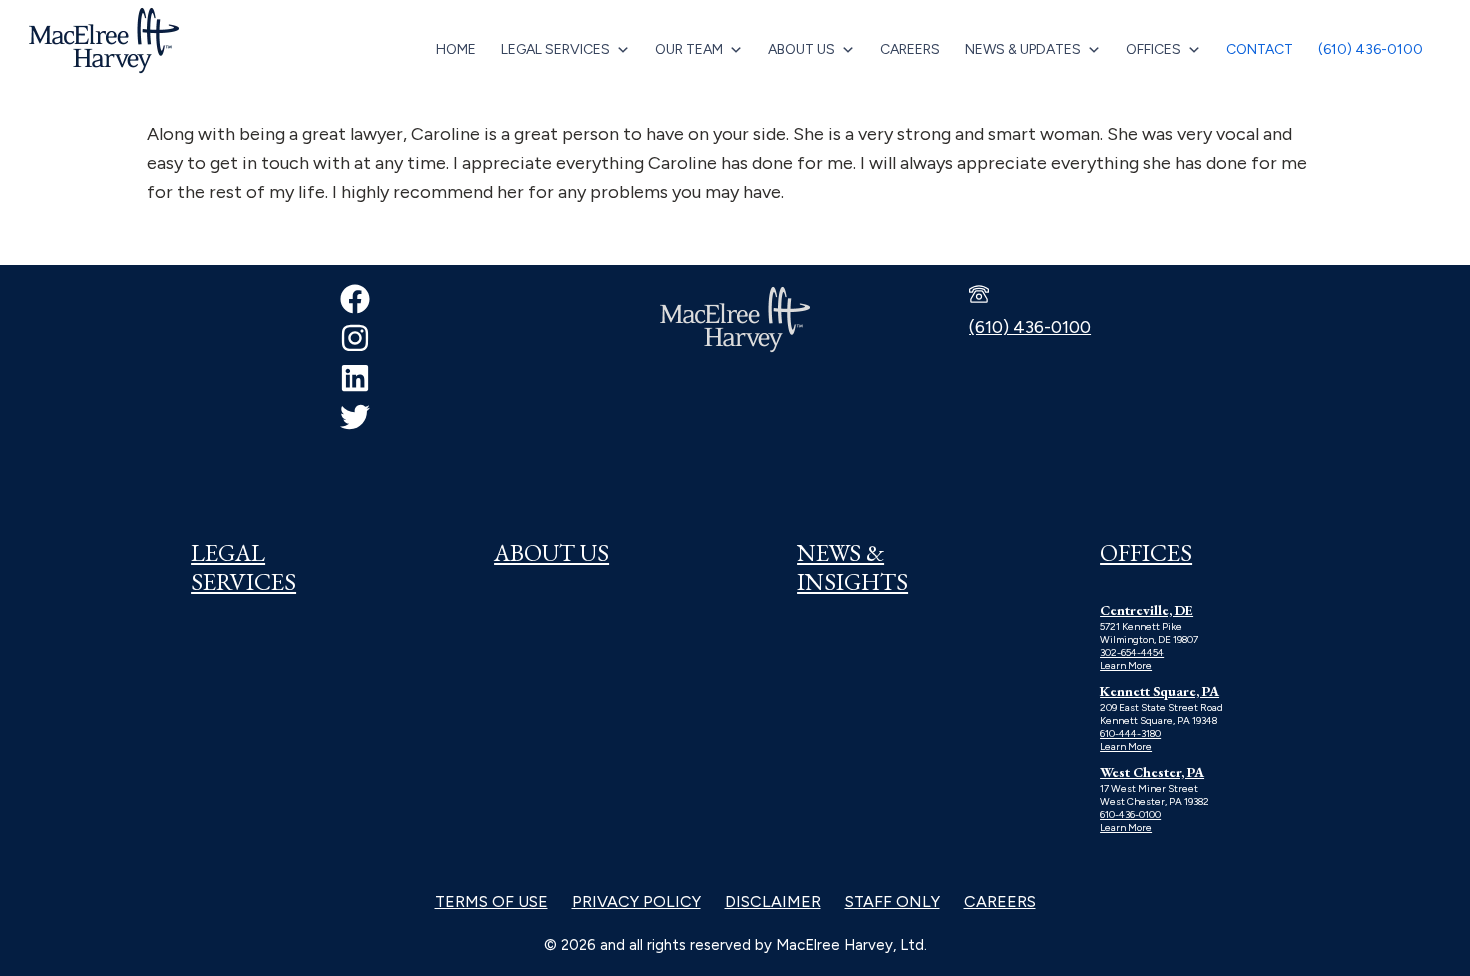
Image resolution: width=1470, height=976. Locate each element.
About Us (801, 49)
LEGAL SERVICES (243, 567)
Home (456, 49)
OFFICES (1146, 552)
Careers (910, 49)
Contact (1259, 49)
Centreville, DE (1146, 610)
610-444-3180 (1130, 733)
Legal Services (555, 49)
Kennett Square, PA (1159, 691)
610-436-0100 (1130, 814)
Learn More (1126, 665)
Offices (1153, 49)
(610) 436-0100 (1370, 49)
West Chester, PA (1152, 772)
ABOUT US (551, 552)
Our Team (689, 49)
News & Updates (1023, 49)
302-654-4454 (1132, 652)
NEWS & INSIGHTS (852, 567)
